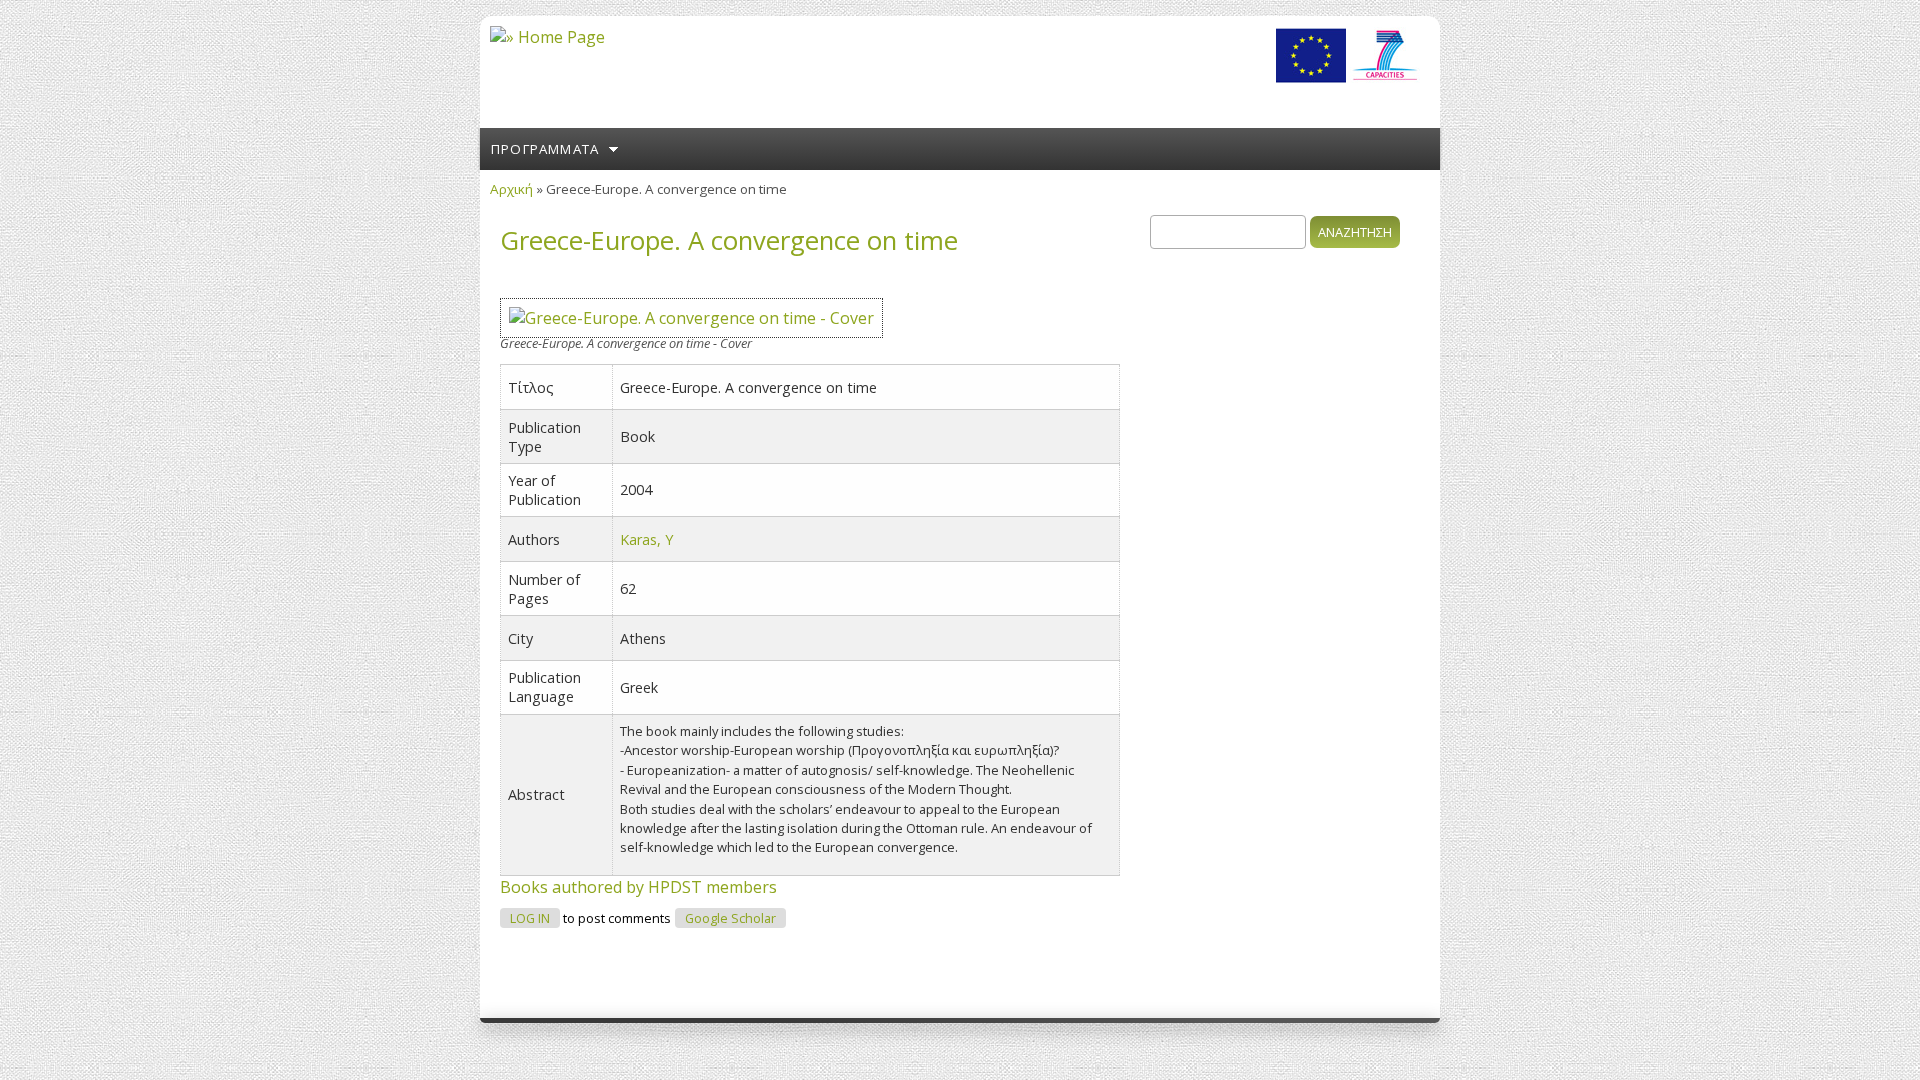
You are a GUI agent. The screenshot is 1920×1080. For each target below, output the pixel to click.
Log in (530, 918)
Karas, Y (646, 539)
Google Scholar (730, 918)
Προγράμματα (545, 149)
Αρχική (511, 189)
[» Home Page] (547, 37)
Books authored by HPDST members (638, 887)
